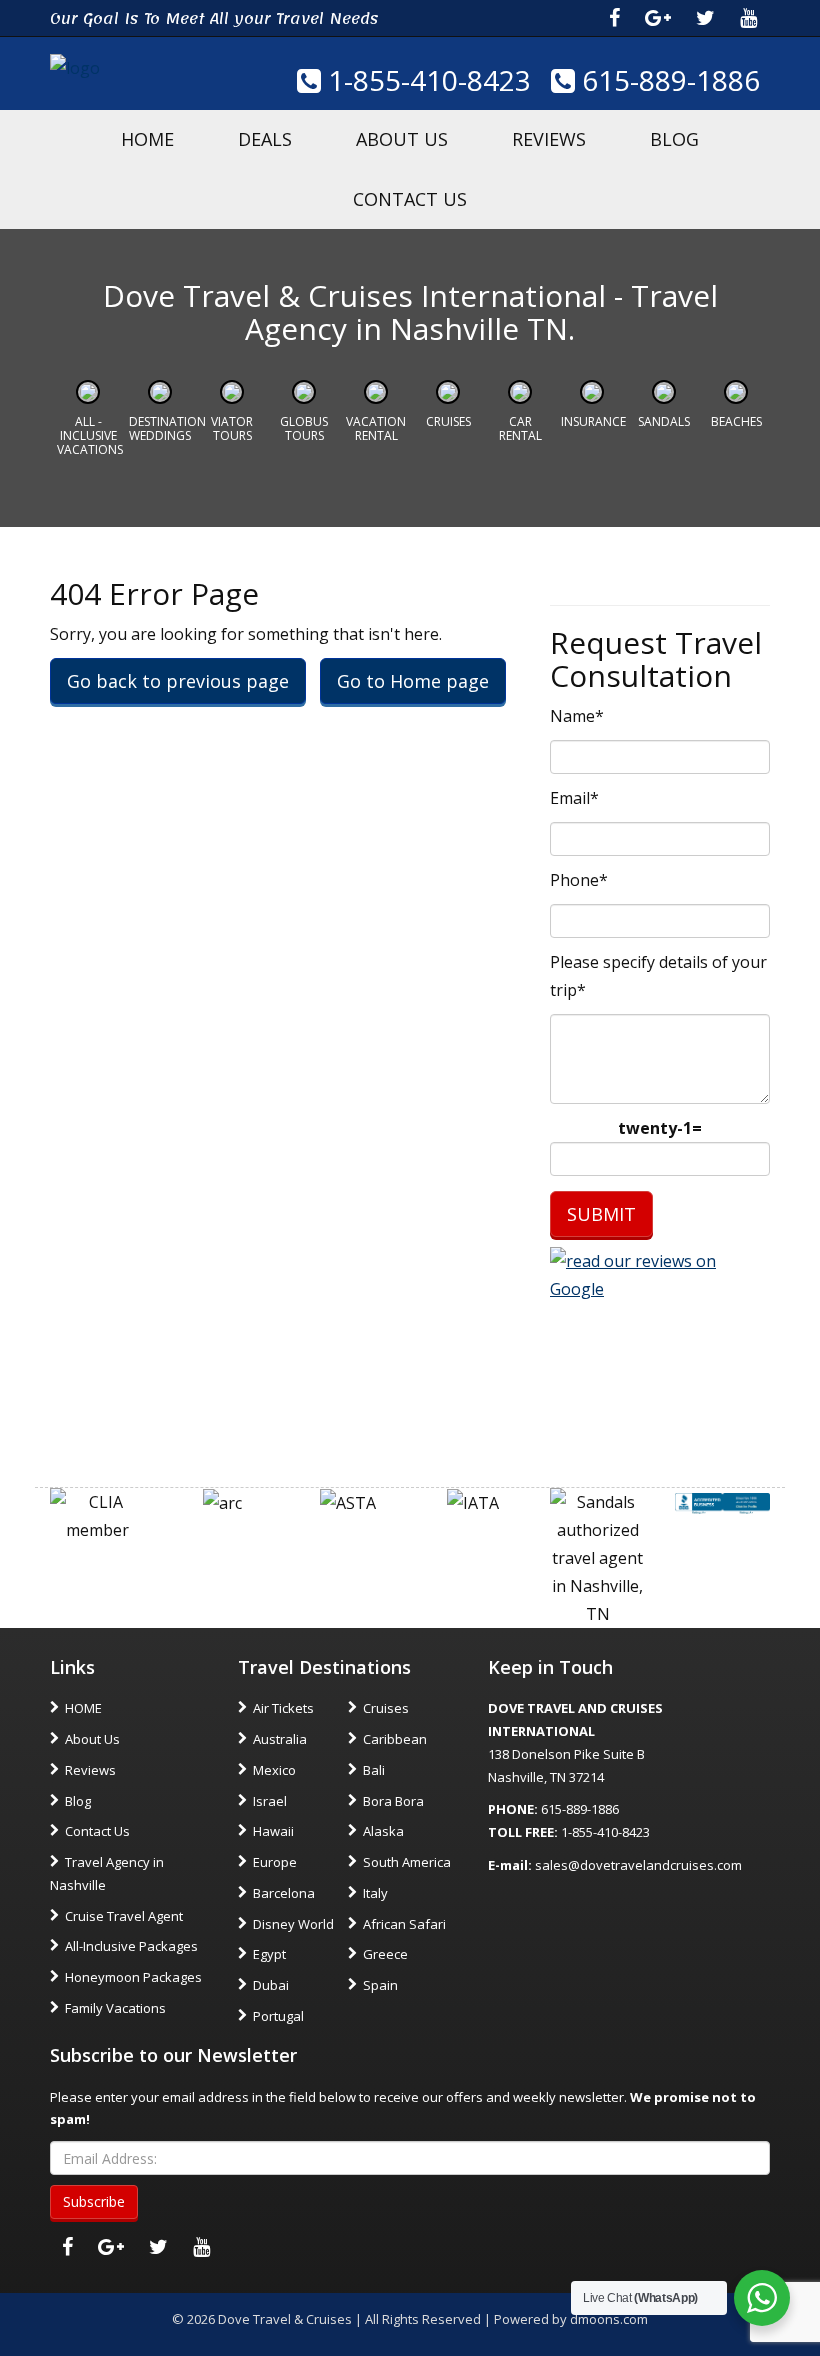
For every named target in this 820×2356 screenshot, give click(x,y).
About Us (402, 139)
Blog (674, 139)
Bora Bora (393, 1801)
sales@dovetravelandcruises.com (638, 1865)
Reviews (549, 139)
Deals (265, 139)
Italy (375, 1893)
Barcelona (284, 1893)
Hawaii (273, 1831)
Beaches (736, 421)
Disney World (293, 1924)
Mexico (274, 1770)
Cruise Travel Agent (124, 1916)
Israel (270, 1801)
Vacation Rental (376, 428)
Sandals (664, 421)
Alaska (383, 1831)
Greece (385, 1954)
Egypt (269, 1954)
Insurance (593, 421)
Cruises (448, 421)
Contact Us (410, 199)
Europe (275, 1862)
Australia (280, 1739)
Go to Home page (413, 681)
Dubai (271, 1985)
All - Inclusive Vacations (90, 436)
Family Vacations (115, 2008)
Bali (374, 1770)
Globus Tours (304, 428)
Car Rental (520, 428)
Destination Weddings (167, 428)
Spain (380, 1985)
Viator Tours (232, 428)
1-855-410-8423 (426, 80)
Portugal (278, 2016)
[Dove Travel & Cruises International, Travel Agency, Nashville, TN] (722, 1502)
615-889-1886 (667, 80)
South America (407, 1862)
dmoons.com (609, 2319)
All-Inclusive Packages (131, 1946)
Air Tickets (283, 1708)
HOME (147, 139)
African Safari (404, 1924)
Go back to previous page (178, 681)
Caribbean (395, 1739)
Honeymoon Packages (133, 1977)
